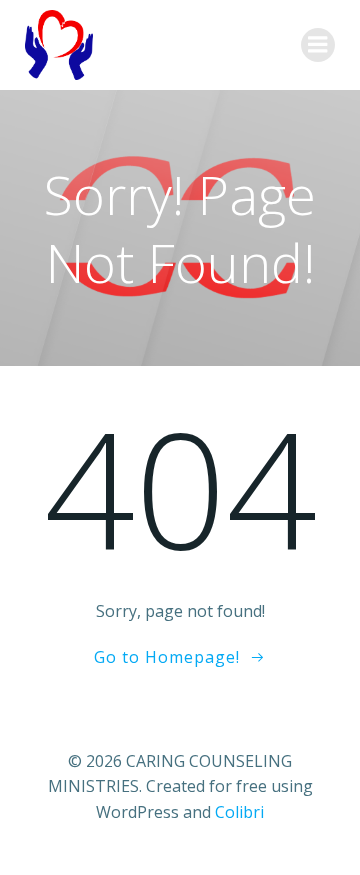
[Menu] (318, 45)
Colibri (239, 812)
